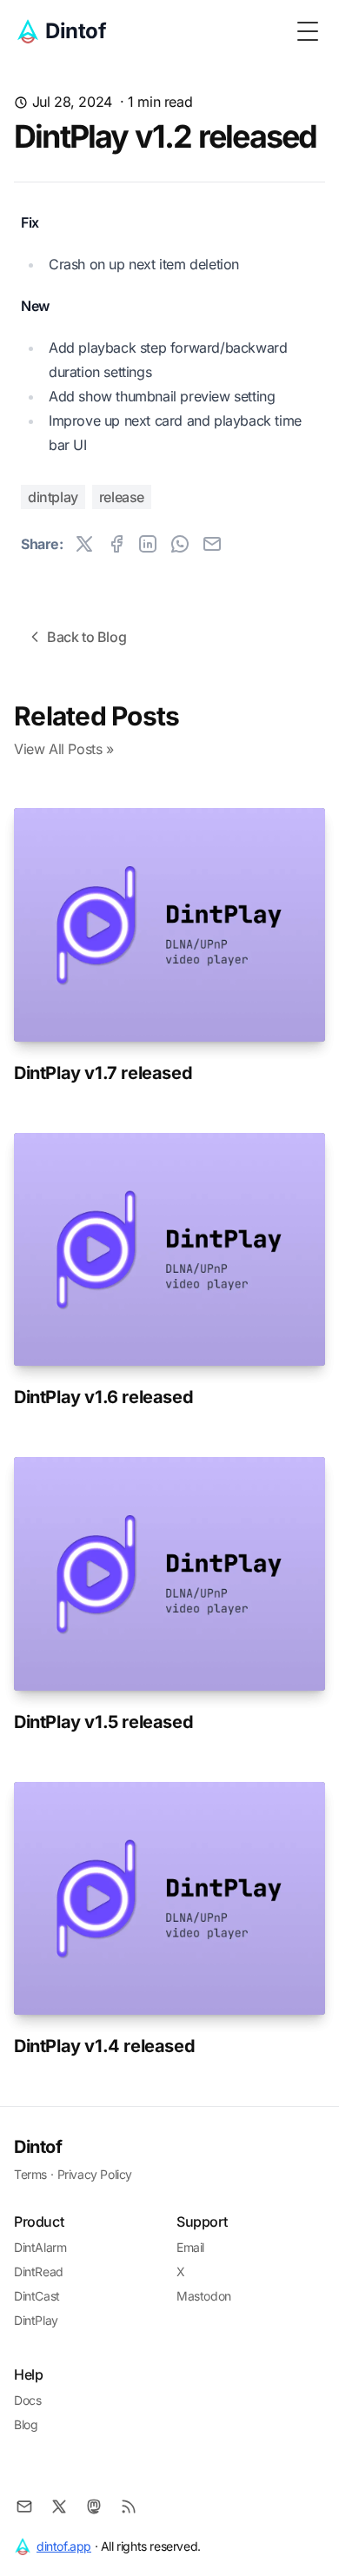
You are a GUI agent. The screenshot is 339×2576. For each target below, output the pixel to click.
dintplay (53, 497)
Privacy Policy (95, 2174)
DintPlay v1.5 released (103, 1722)
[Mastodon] (94, 2506)
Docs (27, 2400)
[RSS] (129, 2506)
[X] (59, 2506)
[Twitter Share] (84, 544)
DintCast (37, 2296)
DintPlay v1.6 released (103, 1397)
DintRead (39, 2271)
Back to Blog (86, 637)
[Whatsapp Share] (180, 544)
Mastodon (204, 2296)
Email (190, 2247)
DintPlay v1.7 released (103, 1073)
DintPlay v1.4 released (104, 2046)
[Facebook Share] (116, 544)
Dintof (38, 2147)
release (122, 497)
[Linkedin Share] (148, 544)
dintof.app (64, 2546)
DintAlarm (40, 2247)
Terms (30, 2174)
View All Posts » (64, 749)
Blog (26, 2424)
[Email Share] (212, 544)
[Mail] (24, 2506)
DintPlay (36, 2320)
